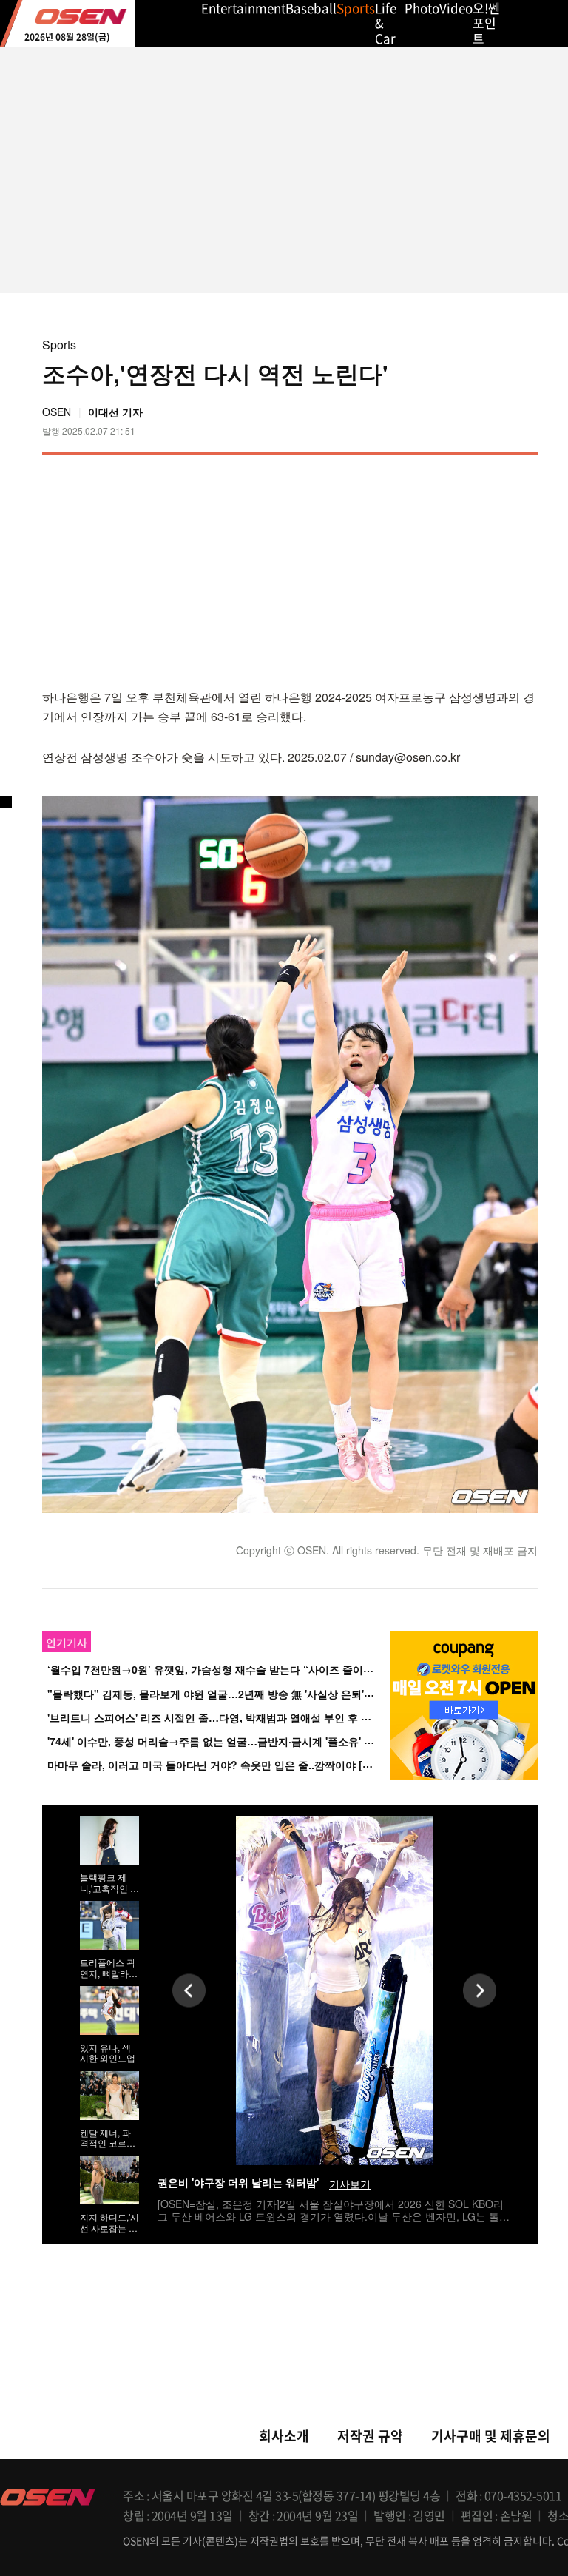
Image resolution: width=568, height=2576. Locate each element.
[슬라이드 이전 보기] (189, 1991)
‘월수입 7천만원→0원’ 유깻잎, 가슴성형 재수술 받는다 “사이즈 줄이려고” (218, 1670)
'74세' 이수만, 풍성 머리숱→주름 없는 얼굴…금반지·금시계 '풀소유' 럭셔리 (221, 1741)
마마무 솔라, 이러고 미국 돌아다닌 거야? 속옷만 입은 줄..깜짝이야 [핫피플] (222, 1765)
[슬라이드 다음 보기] (480, 1991)
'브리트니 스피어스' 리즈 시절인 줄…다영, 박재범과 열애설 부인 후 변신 (214, 1717)
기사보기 (350, 2184)
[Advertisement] (413, 569)
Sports (59, 345)
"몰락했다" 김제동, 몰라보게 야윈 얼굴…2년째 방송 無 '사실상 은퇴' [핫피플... (229, 1694)
